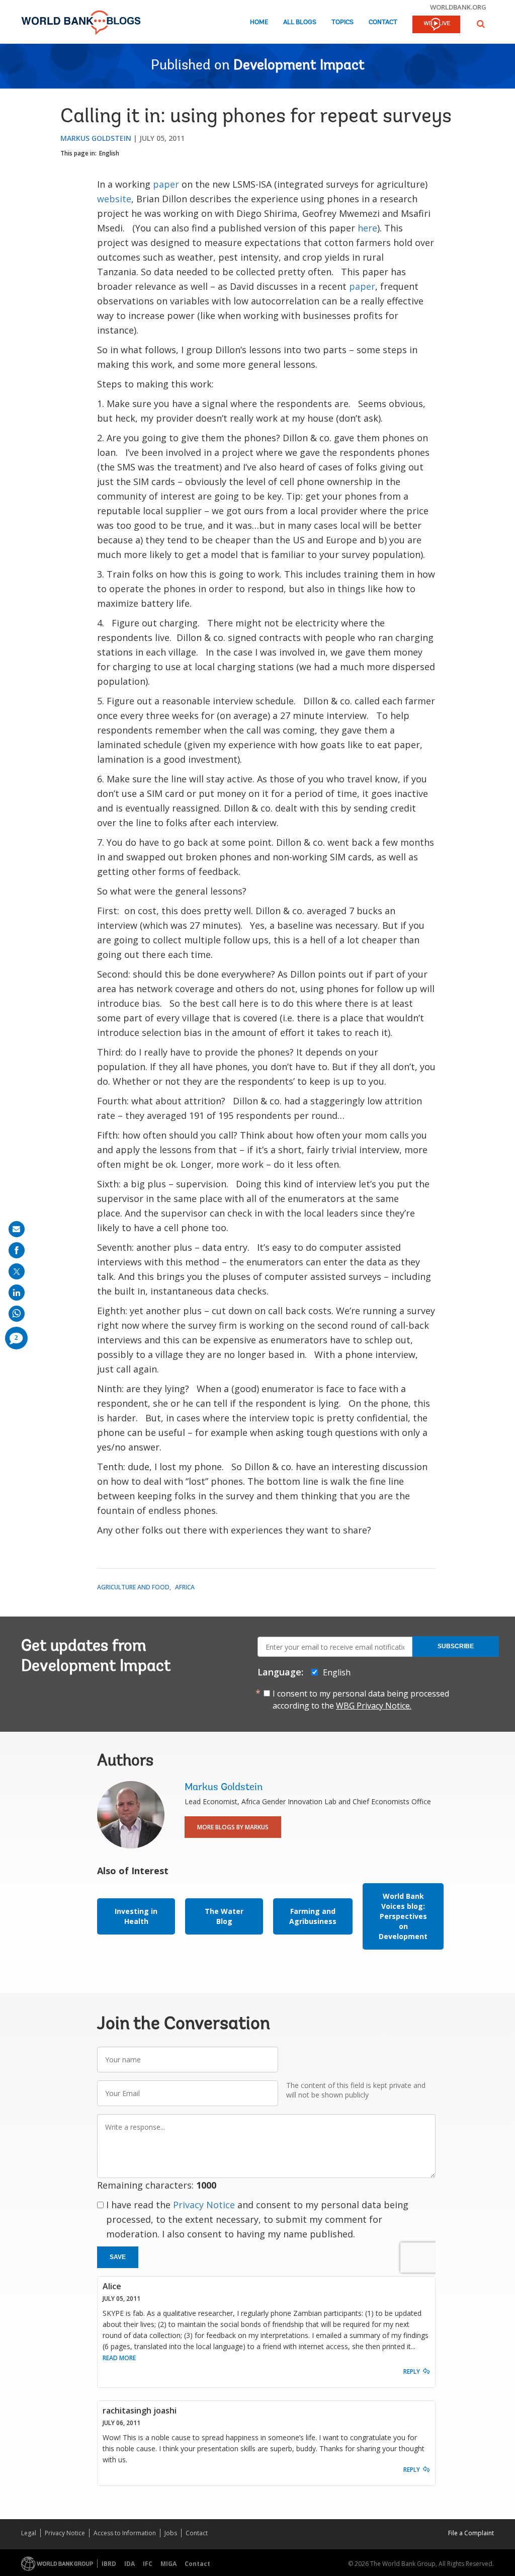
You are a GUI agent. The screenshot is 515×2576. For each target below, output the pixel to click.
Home (259, 22)
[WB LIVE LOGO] (436, 25)
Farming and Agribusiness (313, 1916)
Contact (383, 22)
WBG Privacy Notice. (374, 1706)
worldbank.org (458, 7)
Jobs (171, 2533)
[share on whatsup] (17, 1314)
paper (166, 184)
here (367, 228)
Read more (119, 2358)
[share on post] (17, 1271)
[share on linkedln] (17, 1293)
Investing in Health (136, 1916)
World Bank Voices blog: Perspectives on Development (403, 1916)
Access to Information (125, 2533)
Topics (342, 22)
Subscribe (456, 1646)
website (114, 199)
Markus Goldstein (96, 138)
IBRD (109, 2564)
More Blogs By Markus (233, 1827)
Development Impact (299, 66)
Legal (29, 2533)
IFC (148, 2564)
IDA (130, 2564)
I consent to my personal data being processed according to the (361, 1700)
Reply (412, 2371)
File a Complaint (471, 2533)
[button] (481, 24)
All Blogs (300, 22)
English (109, 153)
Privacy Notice (204, 2205)
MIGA (168, 2564)
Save (118, 2257)
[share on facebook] (17, 1250)
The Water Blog (224, 1916)
